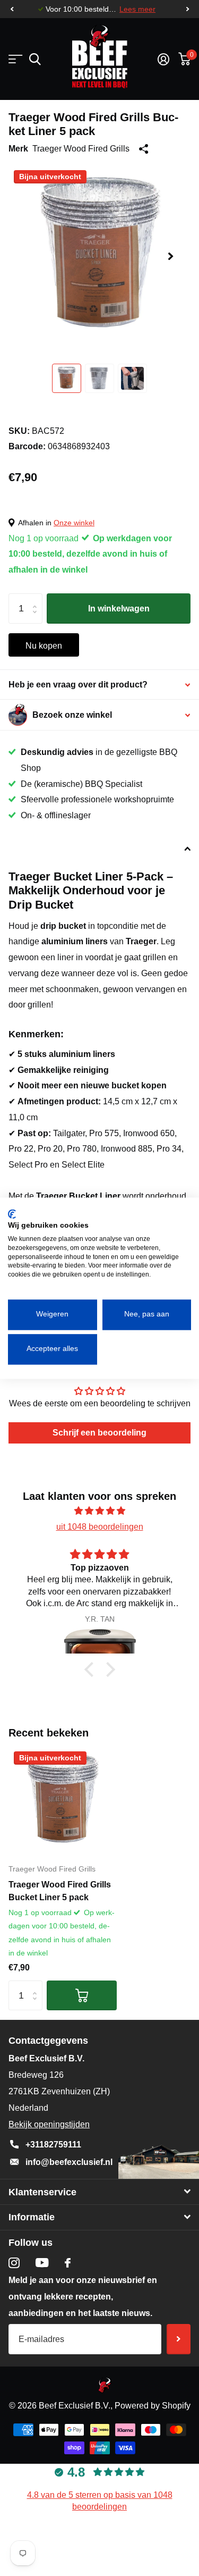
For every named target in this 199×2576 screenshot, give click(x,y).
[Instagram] (14, 2263)
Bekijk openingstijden (49, 2124)
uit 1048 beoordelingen (100, 1527)
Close (99, 2192)
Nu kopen (44, 646)
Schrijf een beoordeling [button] (99, 1433)
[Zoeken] (35, 59)
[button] (12, 9)
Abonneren (179, 2339)
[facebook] (68, 2263)
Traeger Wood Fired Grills (81, 149)
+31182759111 (53, 2145)
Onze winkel (74, 523)
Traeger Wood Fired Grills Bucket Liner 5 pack (60, 1891)
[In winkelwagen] (82, 1996)
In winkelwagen (119, 609)
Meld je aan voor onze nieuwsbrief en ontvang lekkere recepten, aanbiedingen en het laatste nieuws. (83, 2297)
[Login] (163, 59)
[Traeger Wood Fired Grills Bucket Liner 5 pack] (63, 1800)
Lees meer (137, 9)
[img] (99, 1511)
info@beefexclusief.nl (69, 2162)
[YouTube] (42, 2263)
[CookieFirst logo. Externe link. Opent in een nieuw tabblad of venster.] (12, 1214)
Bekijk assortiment (15, 59)
